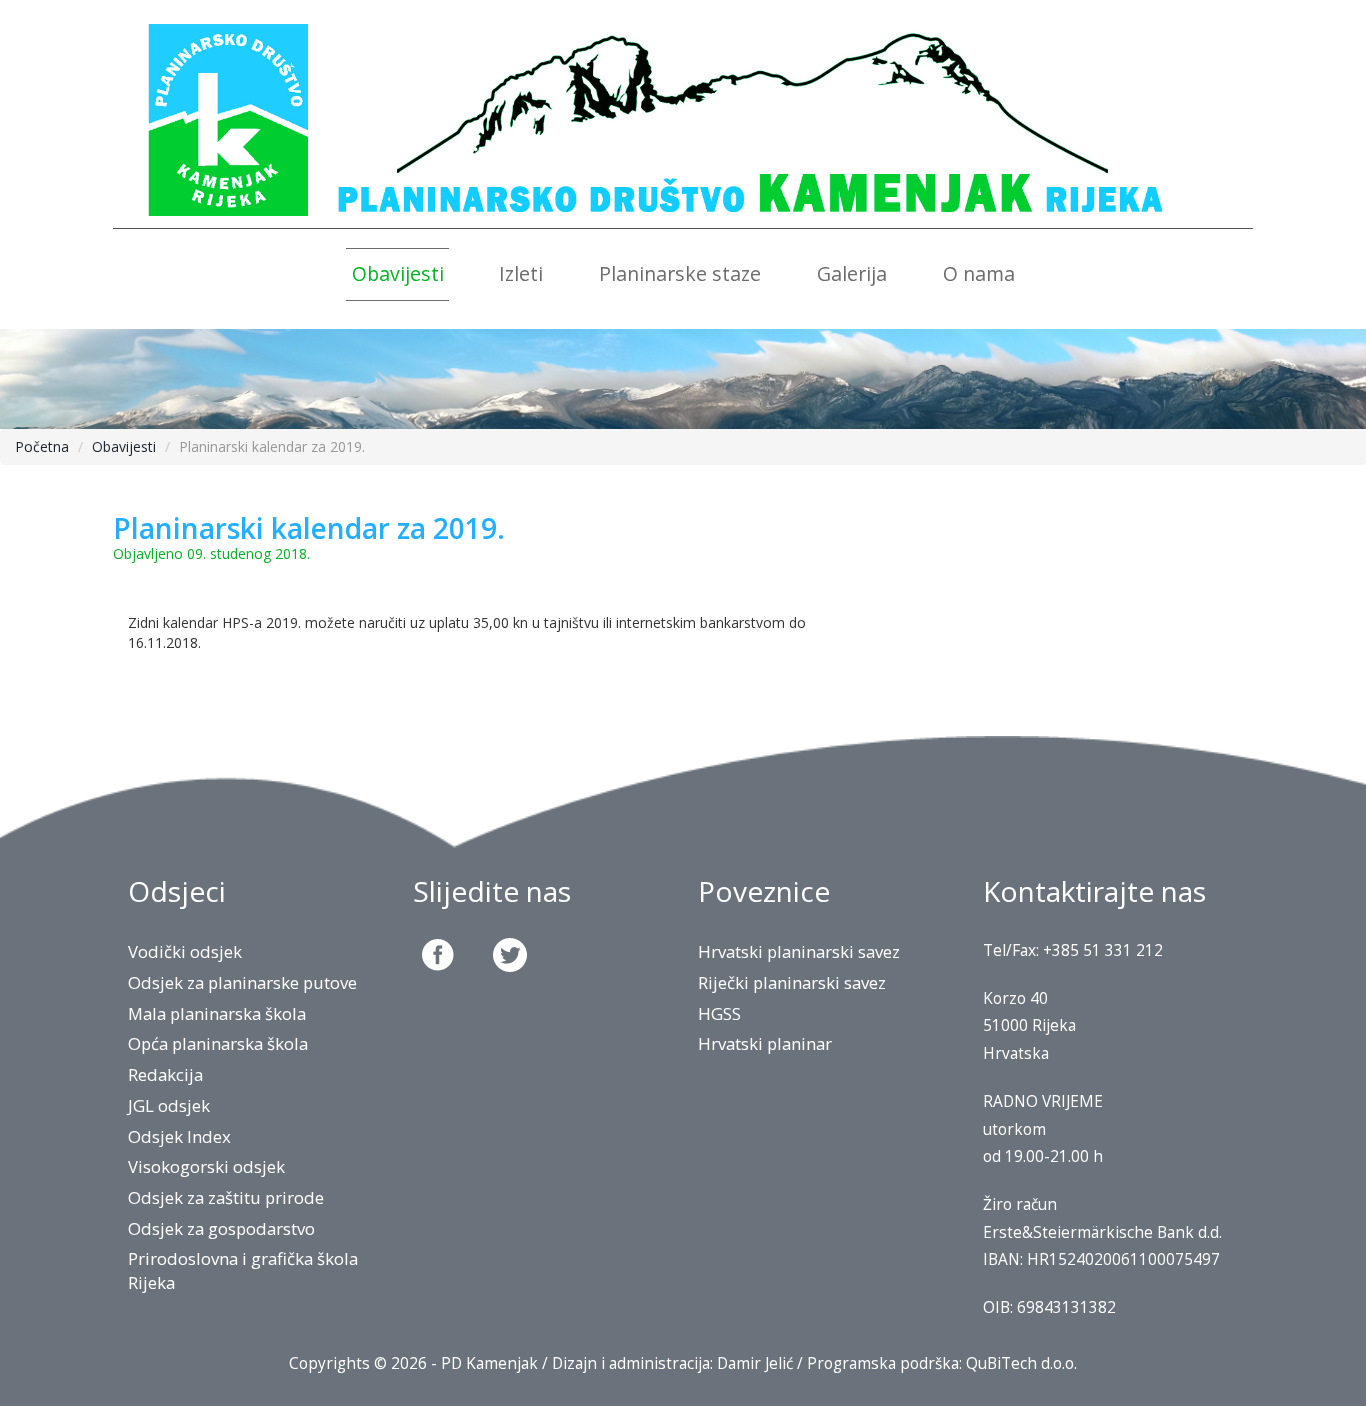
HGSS (719, 1013)
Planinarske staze (680, 273)
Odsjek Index (179, 1136)
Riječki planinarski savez (792, 982)
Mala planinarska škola (217, 1013)
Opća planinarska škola (218, 1043)
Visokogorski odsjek (206, 1166)
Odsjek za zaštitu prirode (226, 1197)
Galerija (852, 273)
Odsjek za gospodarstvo (221, 1228)
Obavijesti (398, 273)
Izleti (521, 273)
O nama (979, 273)
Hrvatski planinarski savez (799, 951)
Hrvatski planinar (765, 1043)
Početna (42, 446)
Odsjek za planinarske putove (242, 982)
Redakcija (165, 1074)
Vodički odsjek (185, 951)
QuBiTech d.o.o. (1021, 1363)
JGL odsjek (169, 1105)
